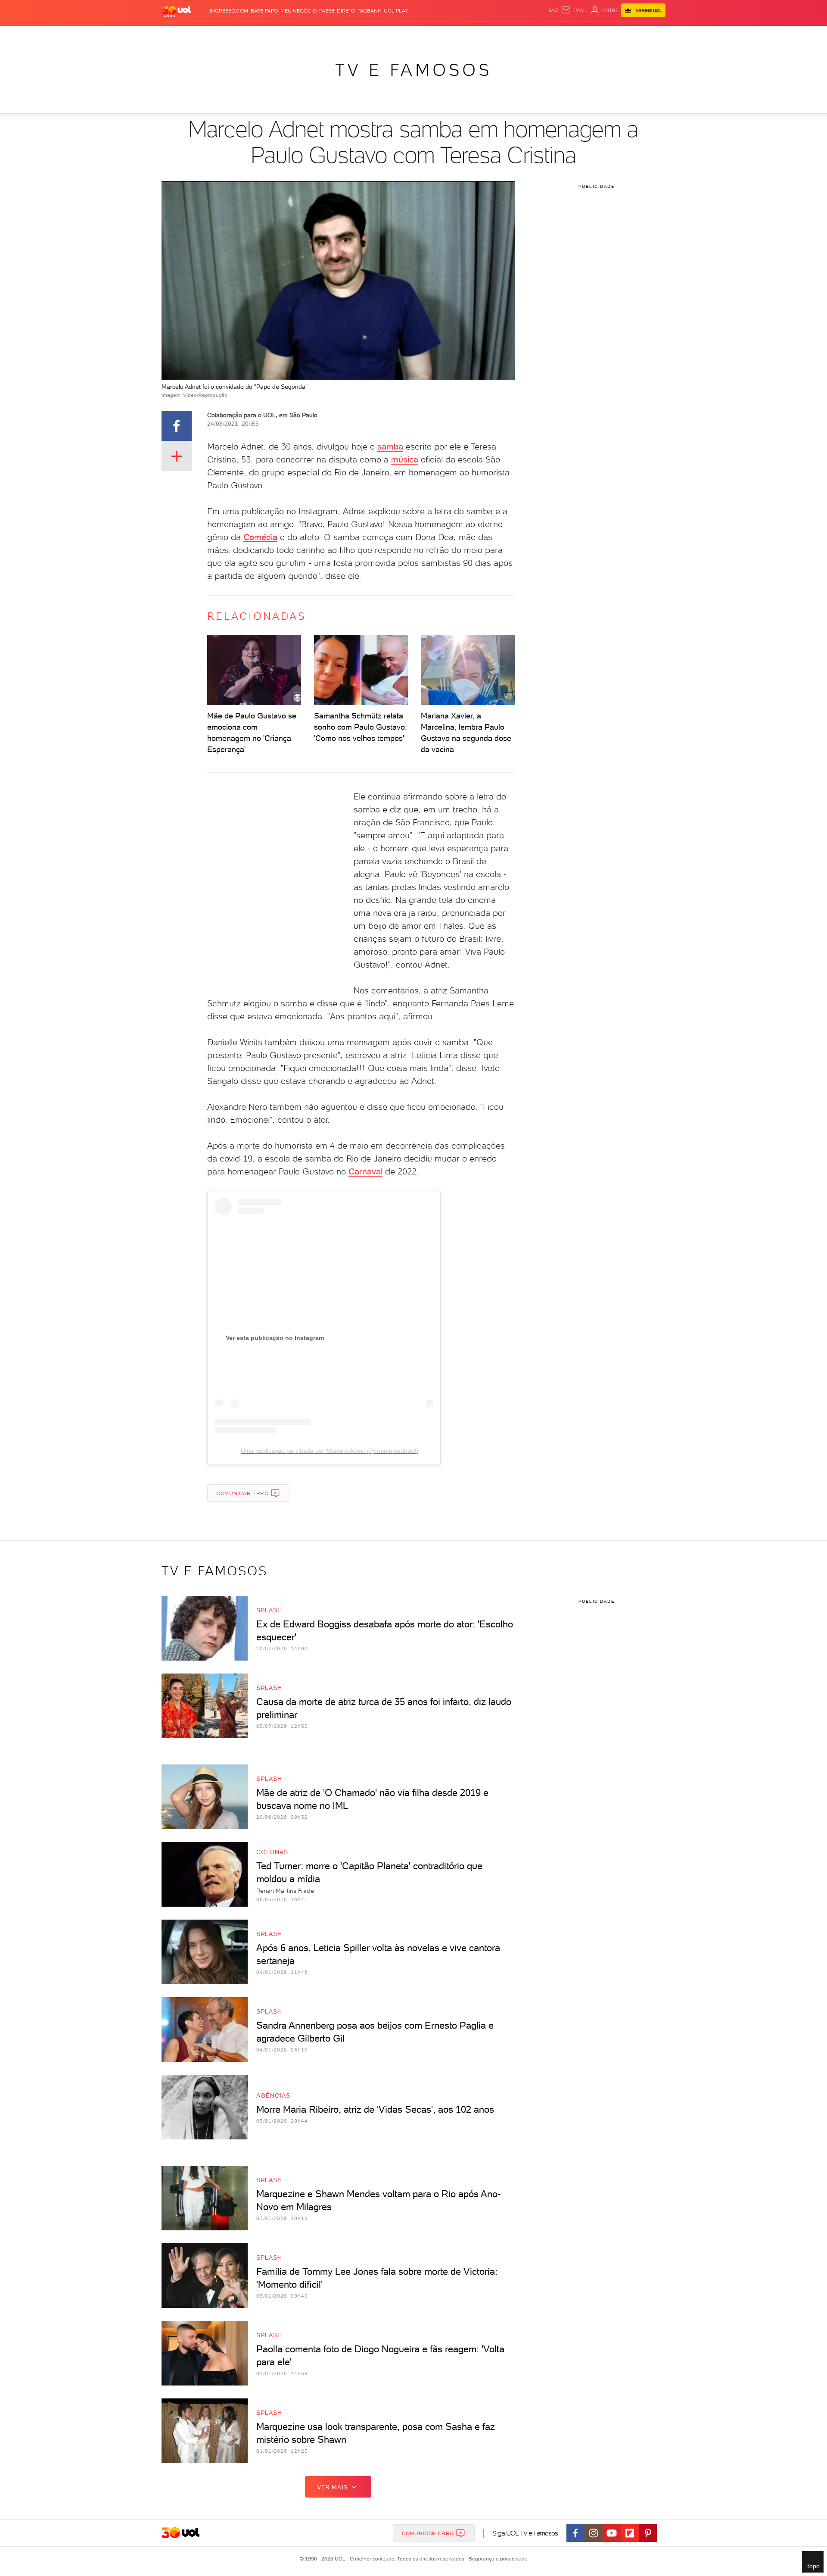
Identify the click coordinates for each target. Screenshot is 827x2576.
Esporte (394, 35)
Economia (343, 35)
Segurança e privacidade (497, 2559)
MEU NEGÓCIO (298, 11)
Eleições (230, 35)
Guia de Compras (650, 35)
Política (288, 35)
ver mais (332, 2487)
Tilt (497, 35)
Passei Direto (337, 11)
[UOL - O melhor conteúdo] (177, 11)
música (405, 459)
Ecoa (511, 35)
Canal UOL (536, 35)
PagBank (369, 11)
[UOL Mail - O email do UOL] (574, 10)
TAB (580, 35)
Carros (314, 35)
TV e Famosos (413, 70)
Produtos (178, 35)
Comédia (260, 537)
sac (553, 10)
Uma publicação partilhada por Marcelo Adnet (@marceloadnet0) (330, 1451)
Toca (614, 35)
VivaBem (477, 35)
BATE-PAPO (264, 11)
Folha (370, 35)
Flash (205, 35)
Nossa (564, 35)
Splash (420, 35)
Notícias (260, 35)
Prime (596, 35)
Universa (448, 35)
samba (390, 447)
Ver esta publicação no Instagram (275, 1338)
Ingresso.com (229, 11)
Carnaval (365, 1171)
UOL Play (396, 11)
